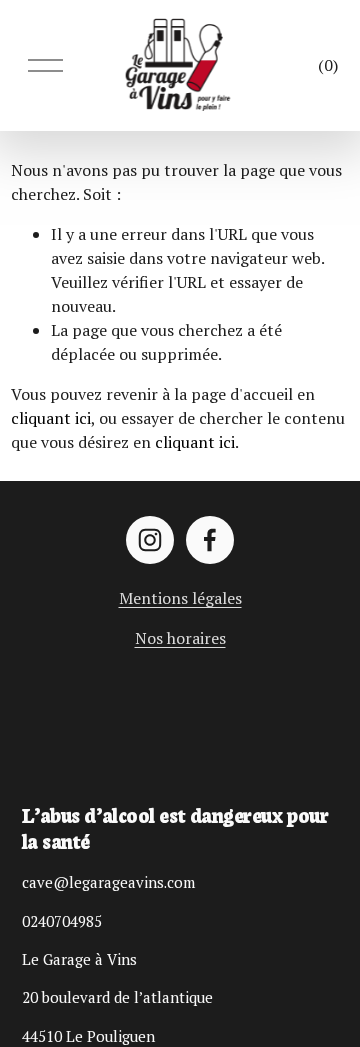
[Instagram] (150, 540)
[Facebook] (210, 540)
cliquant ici (51, 418)
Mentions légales (180, 598)
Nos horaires (180, 638)
